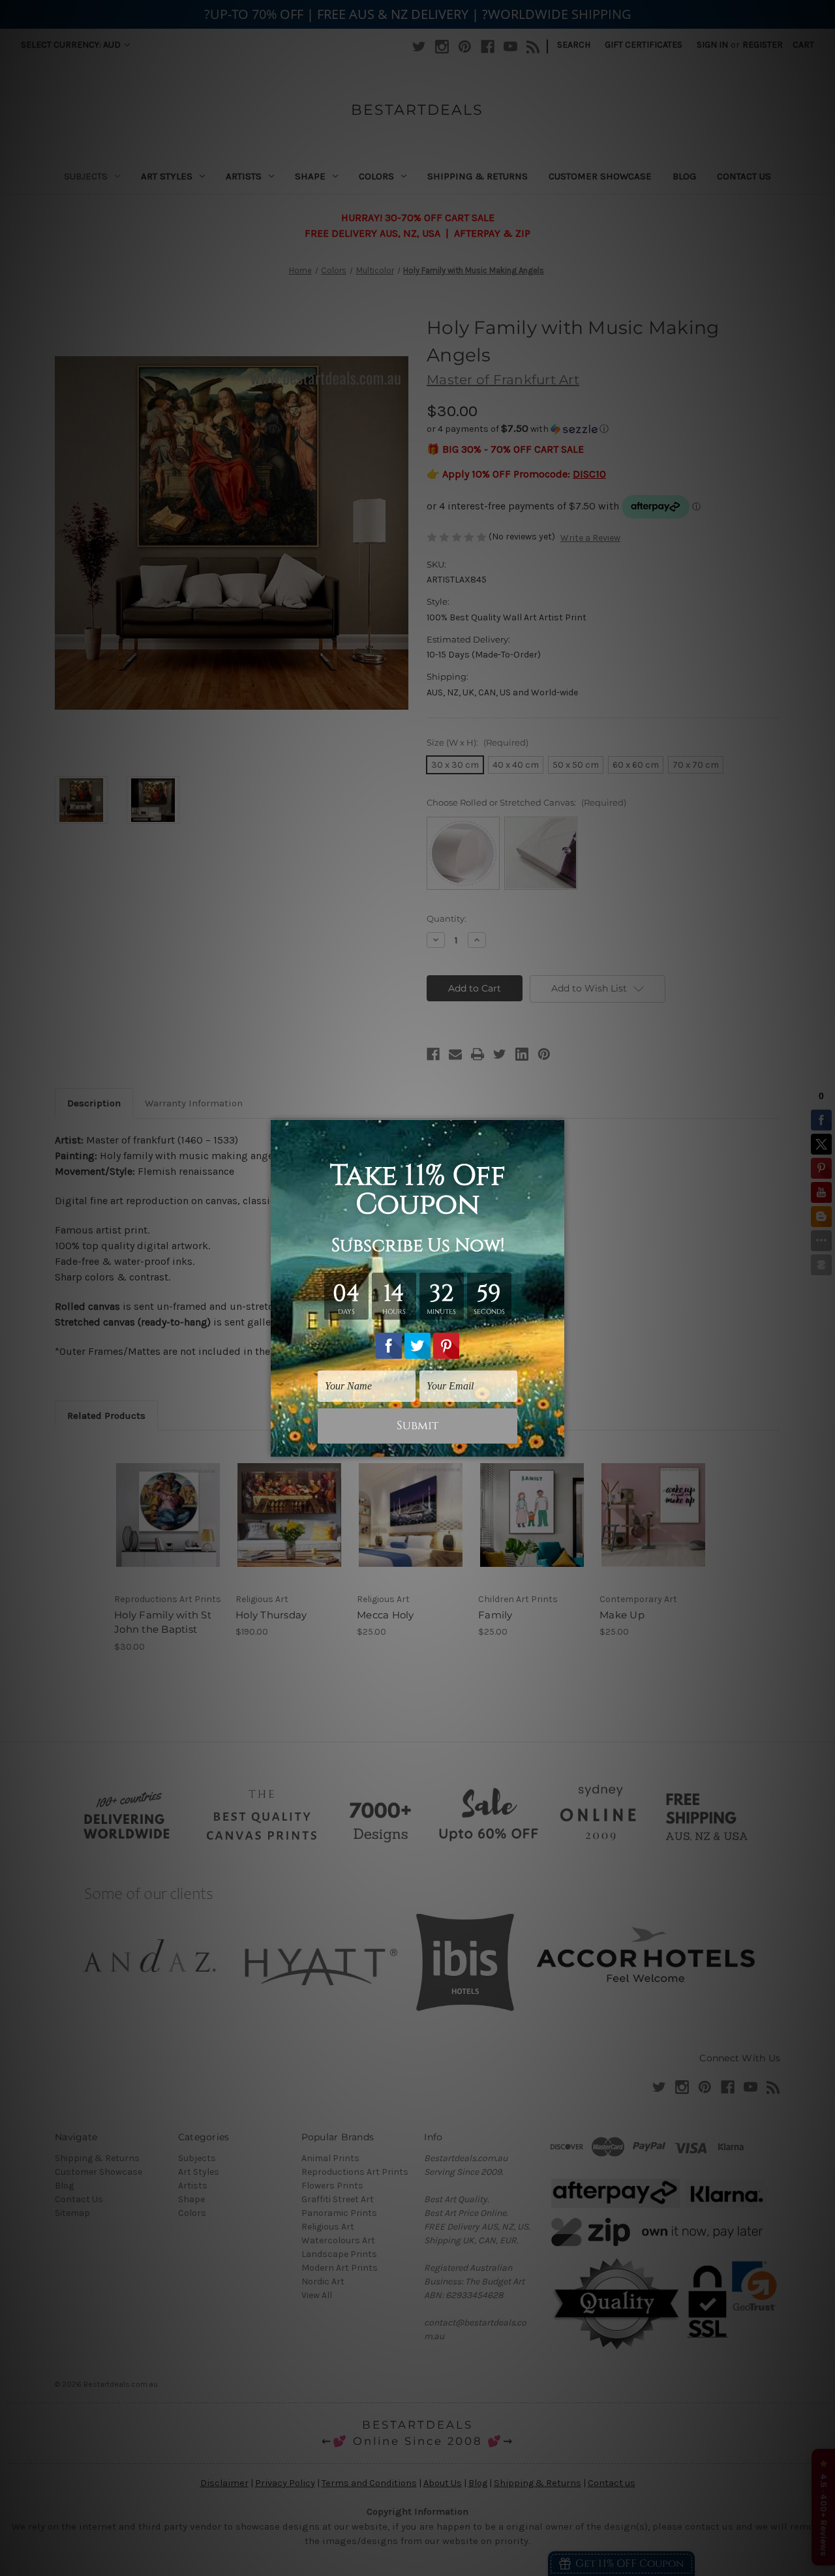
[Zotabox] (556, 1445)
